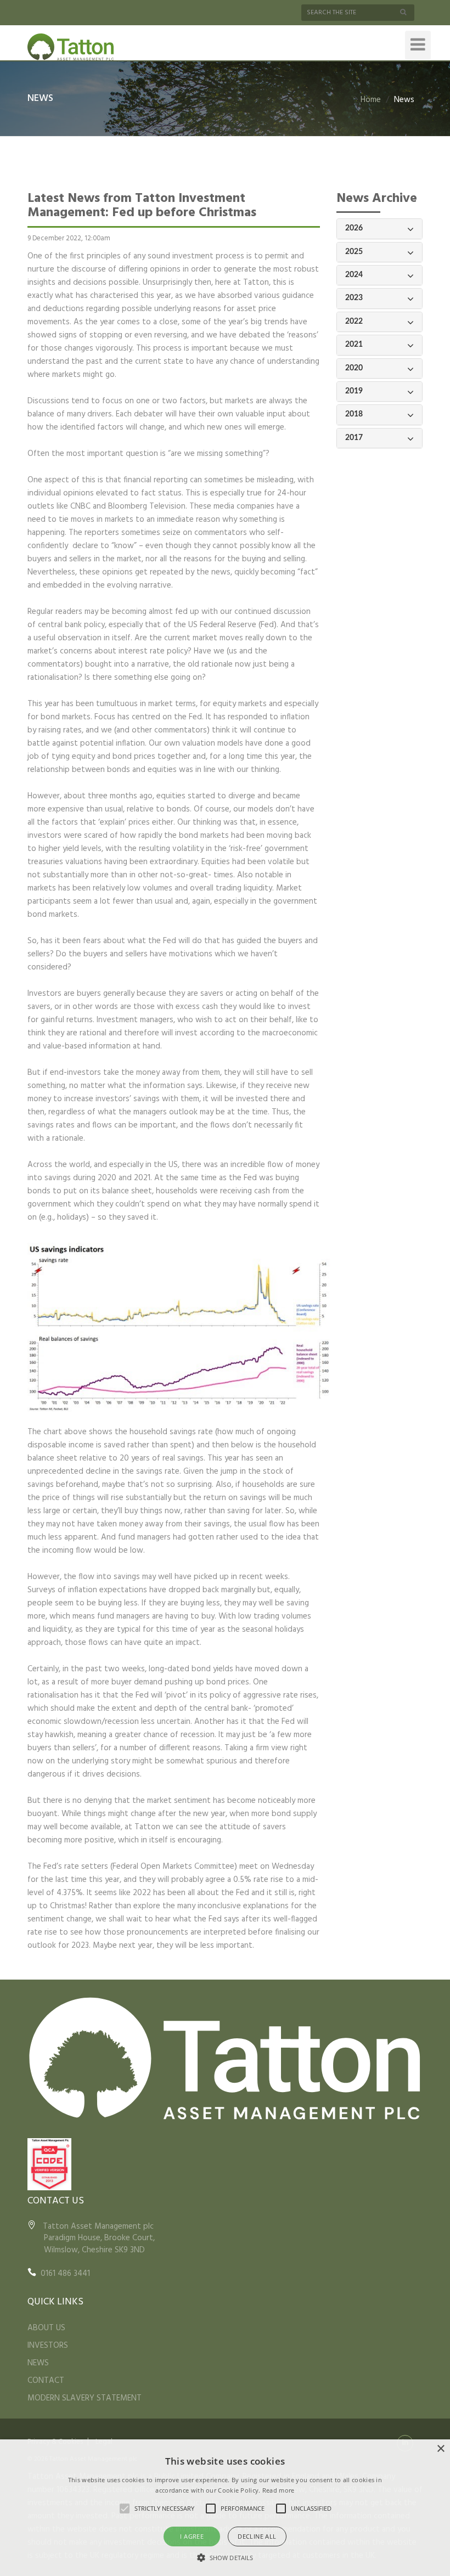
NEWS (38, 2363)
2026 (354, 228)
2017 (354, 438)
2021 (354, 345)
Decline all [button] (257, 2536)
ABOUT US (46, 2328)
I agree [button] (192, 2536)
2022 (354, 322)
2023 (354, 298)
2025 (354, 252)
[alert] (225, 2508)
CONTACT (46, 2381)
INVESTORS (48, 2346)
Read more (279, 2490)
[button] (225, 2557)
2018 (354, 414)
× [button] (440, 2449)
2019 (354, 391)
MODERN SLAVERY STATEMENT (85, 2398)
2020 (354, 368)
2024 (354, 275)
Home (371, 100)
